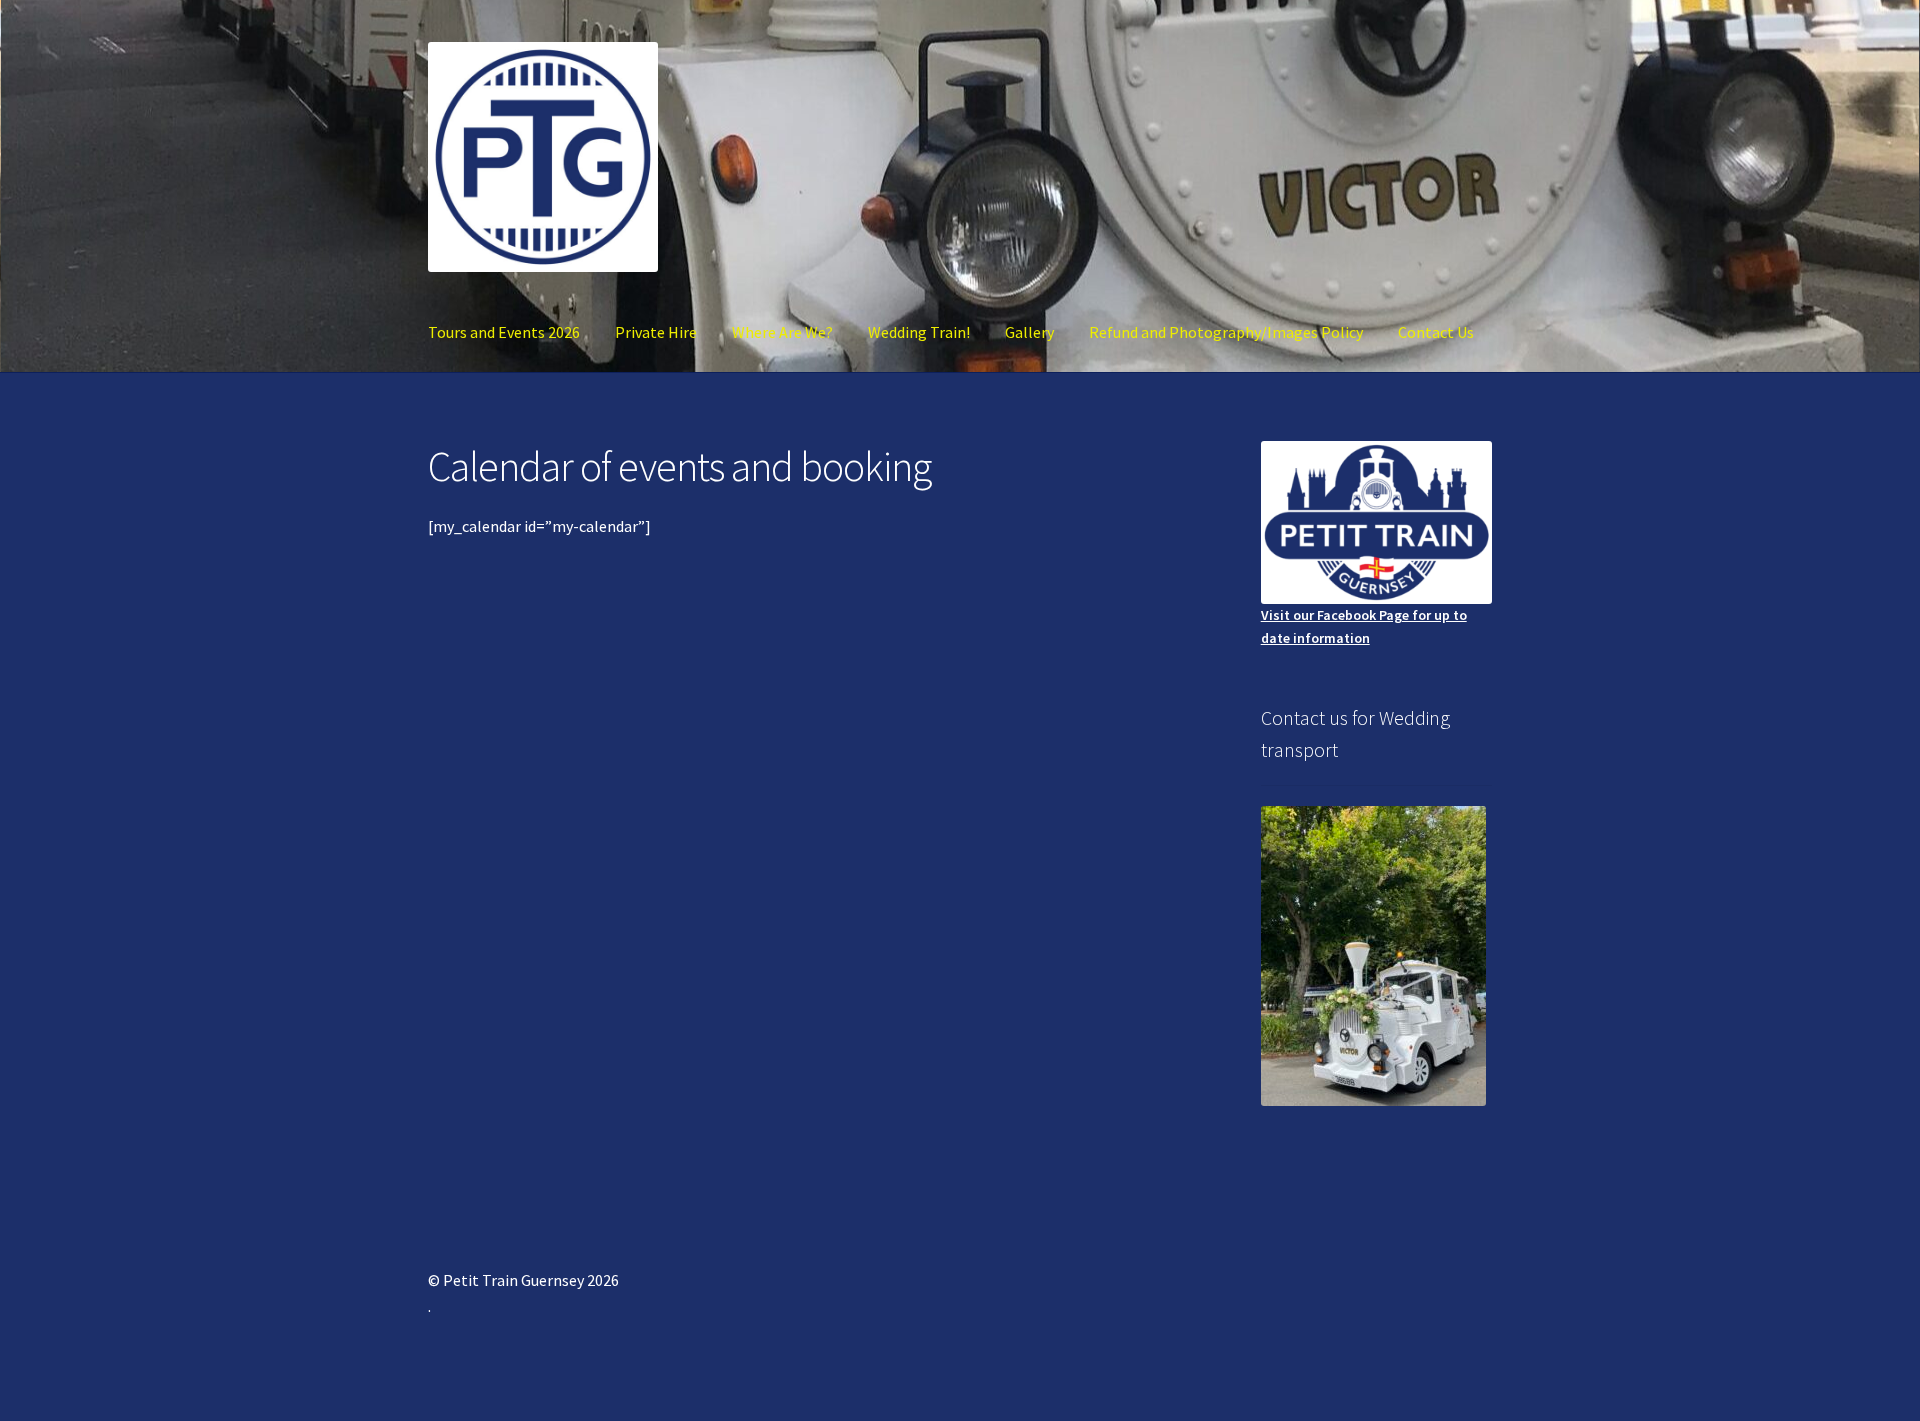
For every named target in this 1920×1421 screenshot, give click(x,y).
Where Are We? (782, 332)
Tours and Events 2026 (504, 332)
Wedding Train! (919, 332)
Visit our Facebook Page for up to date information (1364, 626)
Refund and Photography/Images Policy (1226, 332)
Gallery (1029, 332)
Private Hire (656, 332)
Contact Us (1436, 332)
